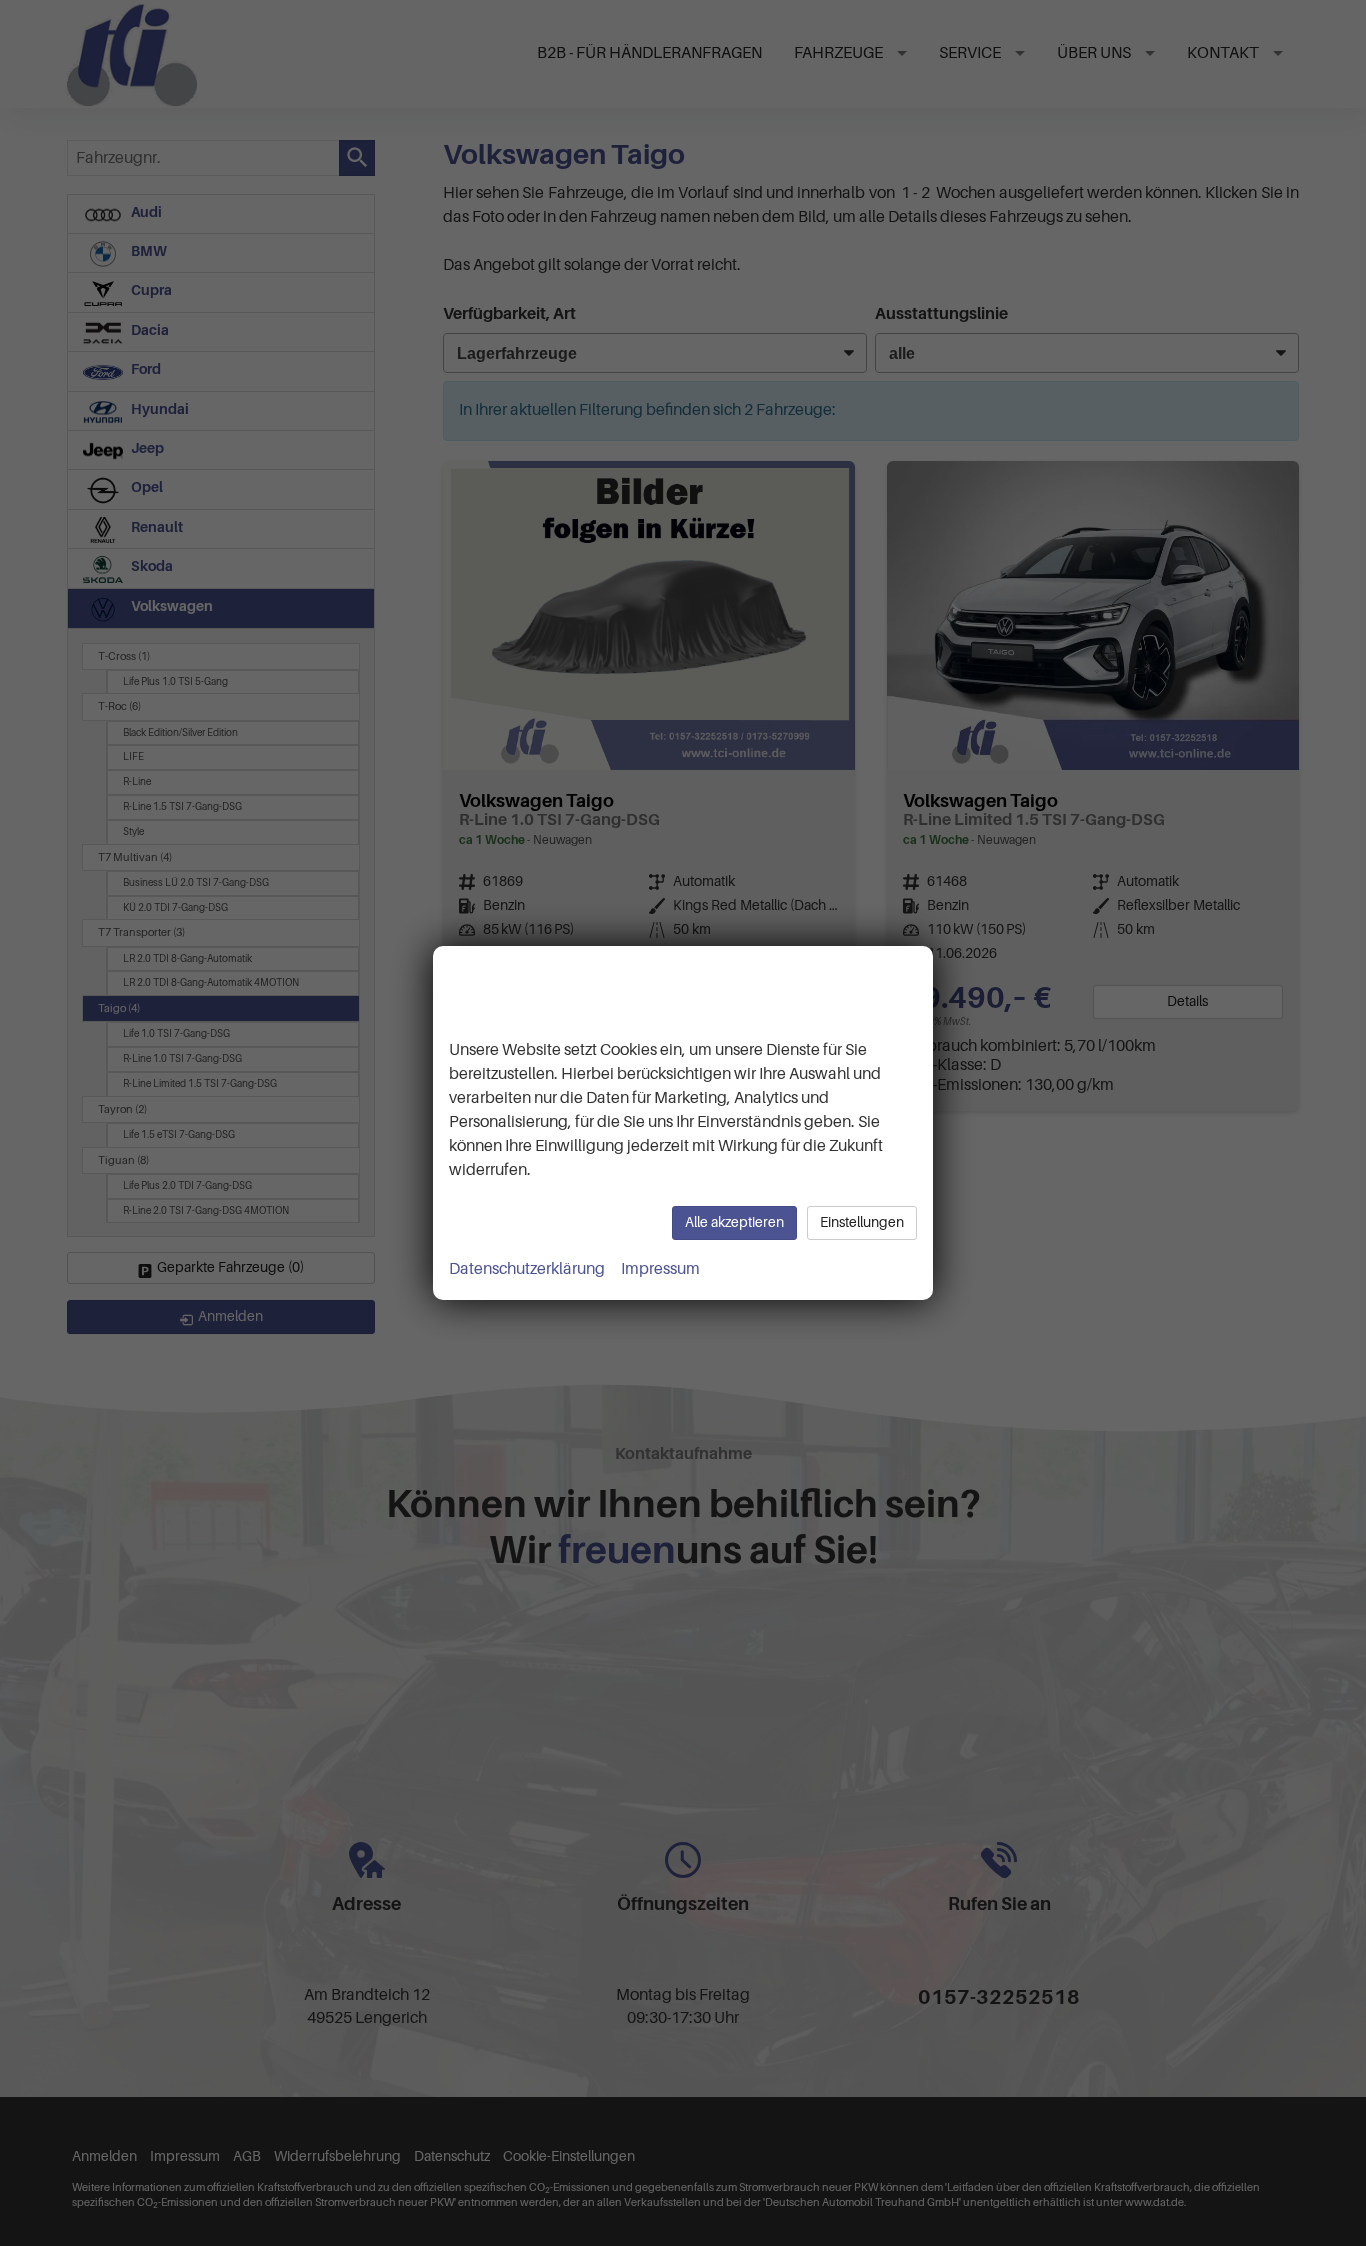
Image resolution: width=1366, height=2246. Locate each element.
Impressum (660, 1269)
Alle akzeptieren (734, 1222)
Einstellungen (862, 1222)
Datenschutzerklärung (527, 1269)
